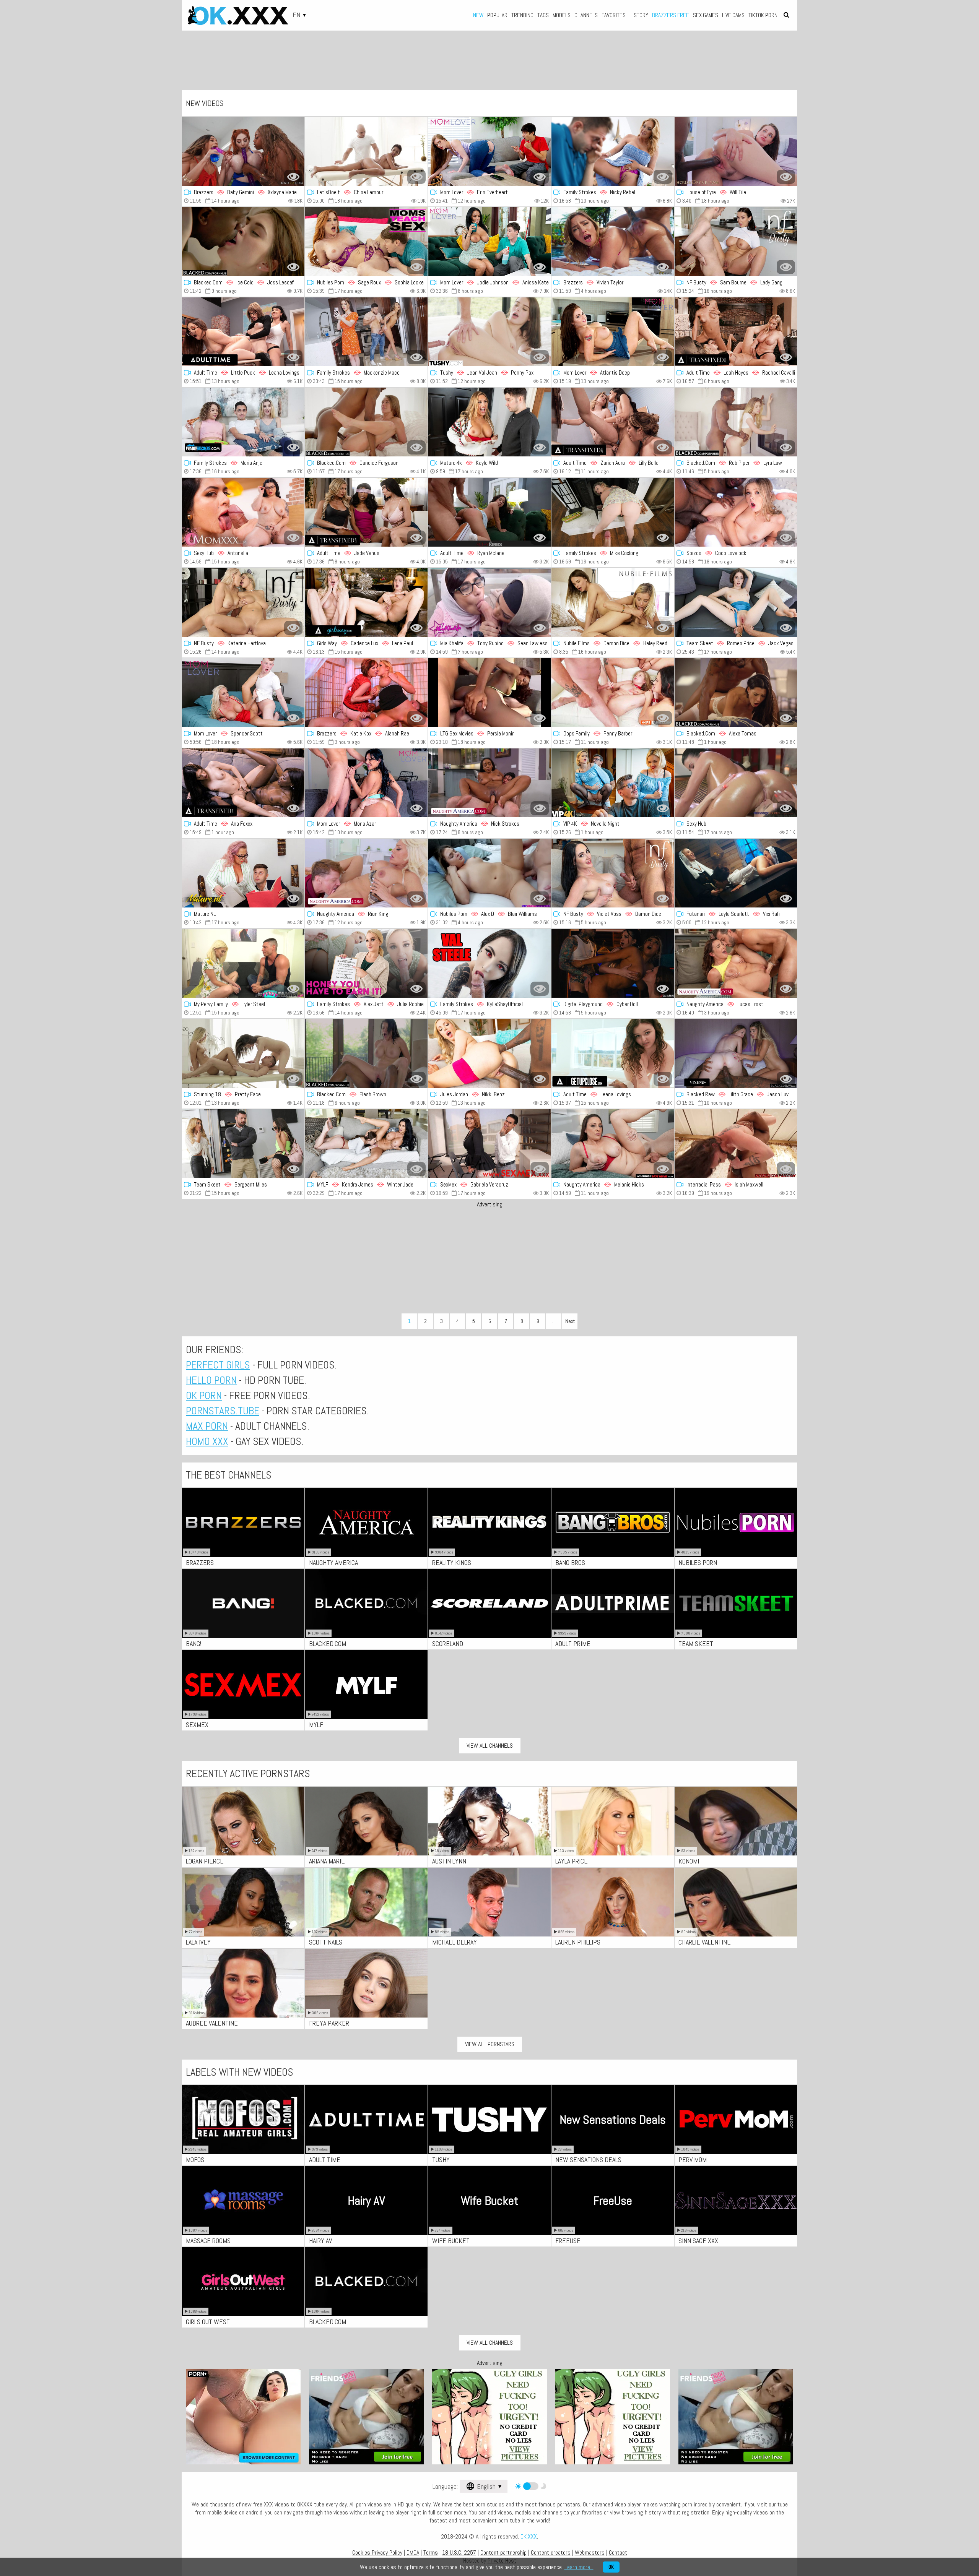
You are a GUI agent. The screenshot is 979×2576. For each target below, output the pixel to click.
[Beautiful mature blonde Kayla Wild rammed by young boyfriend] (489, 422)
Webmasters (590, 2552)
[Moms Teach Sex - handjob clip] (366, 242)
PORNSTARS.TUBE (223, 1411)
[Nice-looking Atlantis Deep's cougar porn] (613, 332)
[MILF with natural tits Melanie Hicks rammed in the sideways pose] (613, 1144)
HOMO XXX (207, 1441)
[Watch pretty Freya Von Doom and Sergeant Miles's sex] (243, 1144)
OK (611, 2567)
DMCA (413, 2552)
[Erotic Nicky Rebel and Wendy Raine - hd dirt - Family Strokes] (613, 151)
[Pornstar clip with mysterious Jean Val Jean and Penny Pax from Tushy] (489, 332)
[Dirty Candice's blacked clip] (366, 422)
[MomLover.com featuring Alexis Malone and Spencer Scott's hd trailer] (243, 693)
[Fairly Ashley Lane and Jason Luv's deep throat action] (736, 1053)
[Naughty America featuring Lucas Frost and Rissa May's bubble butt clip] (736, 963)
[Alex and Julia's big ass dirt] (366, 963)
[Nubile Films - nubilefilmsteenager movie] (613, 602)
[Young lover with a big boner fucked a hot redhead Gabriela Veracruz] (489, 1144)
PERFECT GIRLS (218, 1365)
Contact (618, 2552)
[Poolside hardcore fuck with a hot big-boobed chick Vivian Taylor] (613, 242)
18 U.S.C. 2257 (459, 2552)
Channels (586, 15)
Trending (522, 15)
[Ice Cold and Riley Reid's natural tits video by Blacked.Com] (243, 242)
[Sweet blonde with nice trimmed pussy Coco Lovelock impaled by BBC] (736, 512)
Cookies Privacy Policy (377, 2552)
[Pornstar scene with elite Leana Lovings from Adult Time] (613, 1053)
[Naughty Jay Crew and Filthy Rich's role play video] (489, 963)
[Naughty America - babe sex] (366, 873)
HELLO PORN (211, 1380)
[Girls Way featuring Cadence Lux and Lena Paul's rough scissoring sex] (366, 602)
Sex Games (706, 15)
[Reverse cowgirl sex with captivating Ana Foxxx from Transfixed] (243, 783)
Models (562, 15)
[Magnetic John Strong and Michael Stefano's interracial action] (489, 693)
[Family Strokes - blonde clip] (613, 512)
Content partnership (503, 2552)
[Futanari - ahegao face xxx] (736, 873)
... (554, 1321)
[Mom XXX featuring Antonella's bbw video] (243, 512)
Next (570, 1321)
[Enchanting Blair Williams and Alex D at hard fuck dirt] (489, 873)
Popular (497, 15)
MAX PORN (207, 1426)
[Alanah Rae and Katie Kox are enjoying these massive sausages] (366, 693)
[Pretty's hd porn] (243, 1053)
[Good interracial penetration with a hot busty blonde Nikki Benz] (489, 1053)
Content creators (551, 2552)
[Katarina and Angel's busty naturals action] (243, 602)
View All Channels (490, 1746)
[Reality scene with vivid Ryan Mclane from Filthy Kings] (489, 512)
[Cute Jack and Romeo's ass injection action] (736, 602)
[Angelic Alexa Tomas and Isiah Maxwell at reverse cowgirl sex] (736, 693)
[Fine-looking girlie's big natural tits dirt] (736, 783)
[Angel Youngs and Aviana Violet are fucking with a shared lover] (613, 963)
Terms (431, 2552)
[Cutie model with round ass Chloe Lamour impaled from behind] (366, 151)
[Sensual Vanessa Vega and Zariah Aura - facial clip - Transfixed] (613, 422)
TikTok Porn (763, 15)
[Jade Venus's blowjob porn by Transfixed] (366, 512)
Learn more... (579, 2567)
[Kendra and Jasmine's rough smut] (366, 1144)
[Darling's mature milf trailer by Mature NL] (243, 873)
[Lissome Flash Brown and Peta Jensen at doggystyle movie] (366, 1053)
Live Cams (733, 15)
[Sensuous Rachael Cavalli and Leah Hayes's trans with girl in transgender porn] (736, 332)
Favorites (614, 15)
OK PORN (204, 1395)
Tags (543, 15)
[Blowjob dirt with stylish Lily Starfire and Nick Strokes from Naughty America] (489, 783)
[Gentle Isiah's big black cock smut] (736, 1144)
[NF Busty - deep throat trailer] (613, 873)
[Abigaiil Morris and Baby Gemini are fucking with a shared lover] (243, 151)
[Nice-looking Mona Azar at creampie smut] (366, 783)
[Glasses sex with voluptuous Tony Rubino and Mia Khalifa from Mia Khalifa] (489, 602)
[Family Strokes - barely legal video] (243, 422)
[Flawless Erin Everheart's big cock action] (489, 151)
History (639, 15)
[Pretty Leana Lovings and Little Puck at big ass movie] (243, 332)
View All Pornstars (490, 2044)
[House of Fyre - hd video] (736, 151)
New (478, 15)
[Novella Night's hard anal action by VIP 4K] (613, 783)
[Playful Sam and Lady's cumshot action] (736, 242)
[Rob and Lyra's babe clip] (736, 422)
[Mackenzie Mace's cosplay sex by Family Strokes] (366, 332)
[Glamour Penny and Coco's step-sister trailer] (613, 693)
